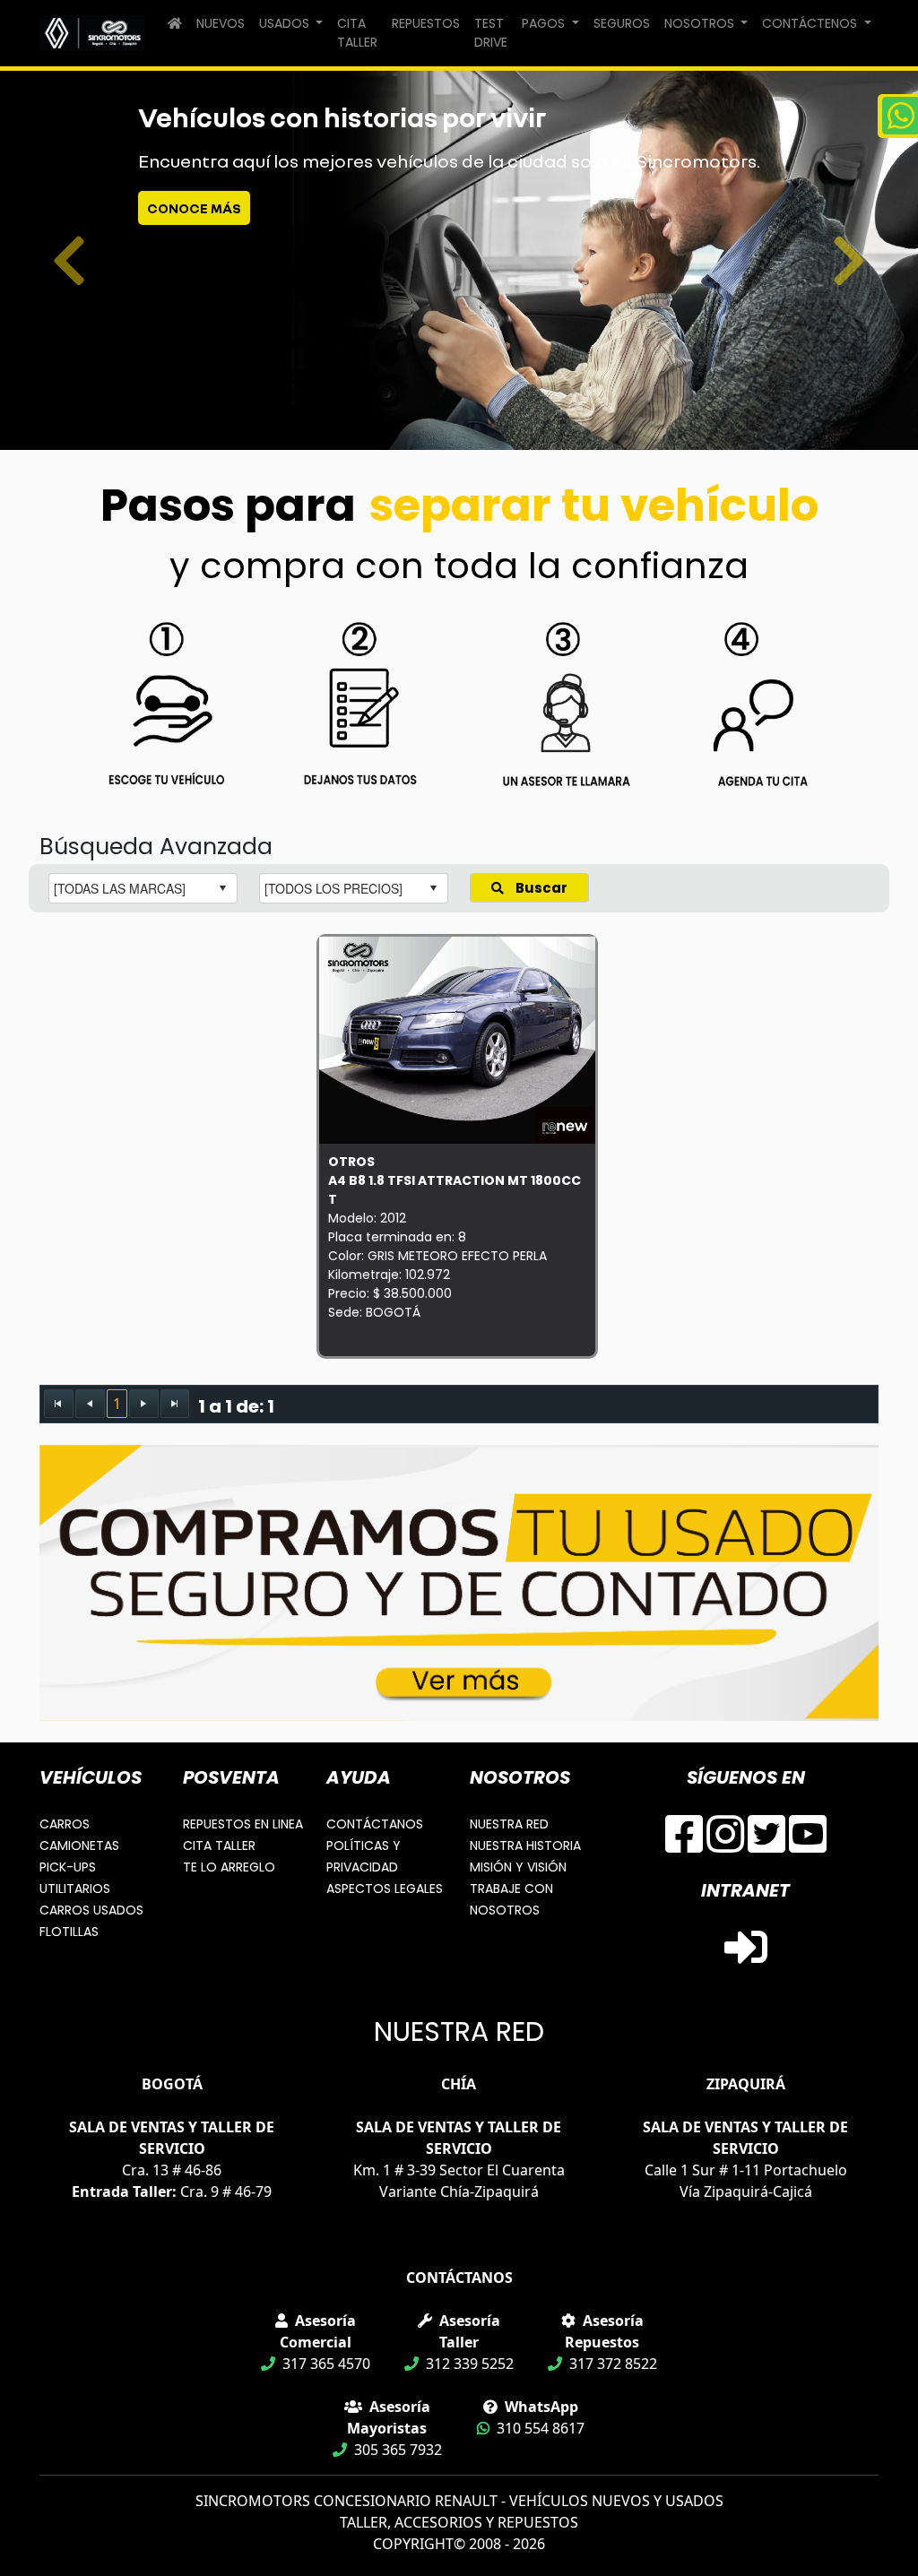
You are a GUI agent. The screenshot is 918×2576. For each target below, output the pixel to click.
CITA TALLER (357, 33)
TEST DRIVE (491, 33)
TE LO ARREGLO (229, 1867)
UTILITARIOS (75, 1889)
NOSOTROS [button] (701, 23)
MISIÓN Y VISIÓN (518, 1867)
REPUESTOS (426, 23)
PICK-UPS (68, 1867)
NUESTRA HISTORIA (525, 1846)
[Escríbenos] (898, 116)
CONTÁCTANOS (375, 1824)
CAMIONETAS (79, 1846)
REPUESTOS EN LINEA (243, 1824)
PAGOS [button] (545, 23)
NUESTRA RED (509, 1824)
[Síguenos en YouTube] (808, 1845)
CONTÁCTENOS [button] (811, 23)
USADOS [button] (286, 23)
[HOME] (175, 24)
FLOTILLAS (69, 1932)
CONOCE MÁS (194, 208)
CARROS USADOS (91, 1910)
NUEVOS (221, 23)
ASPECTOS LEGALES (385, 1889)
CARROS (65, 1824)
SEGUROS (622, 23)
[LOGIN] (746, 1958)
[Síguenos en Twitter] (766, 1845)
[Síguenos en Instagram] (725, 1845)
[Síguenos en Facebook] (684, 1845)
